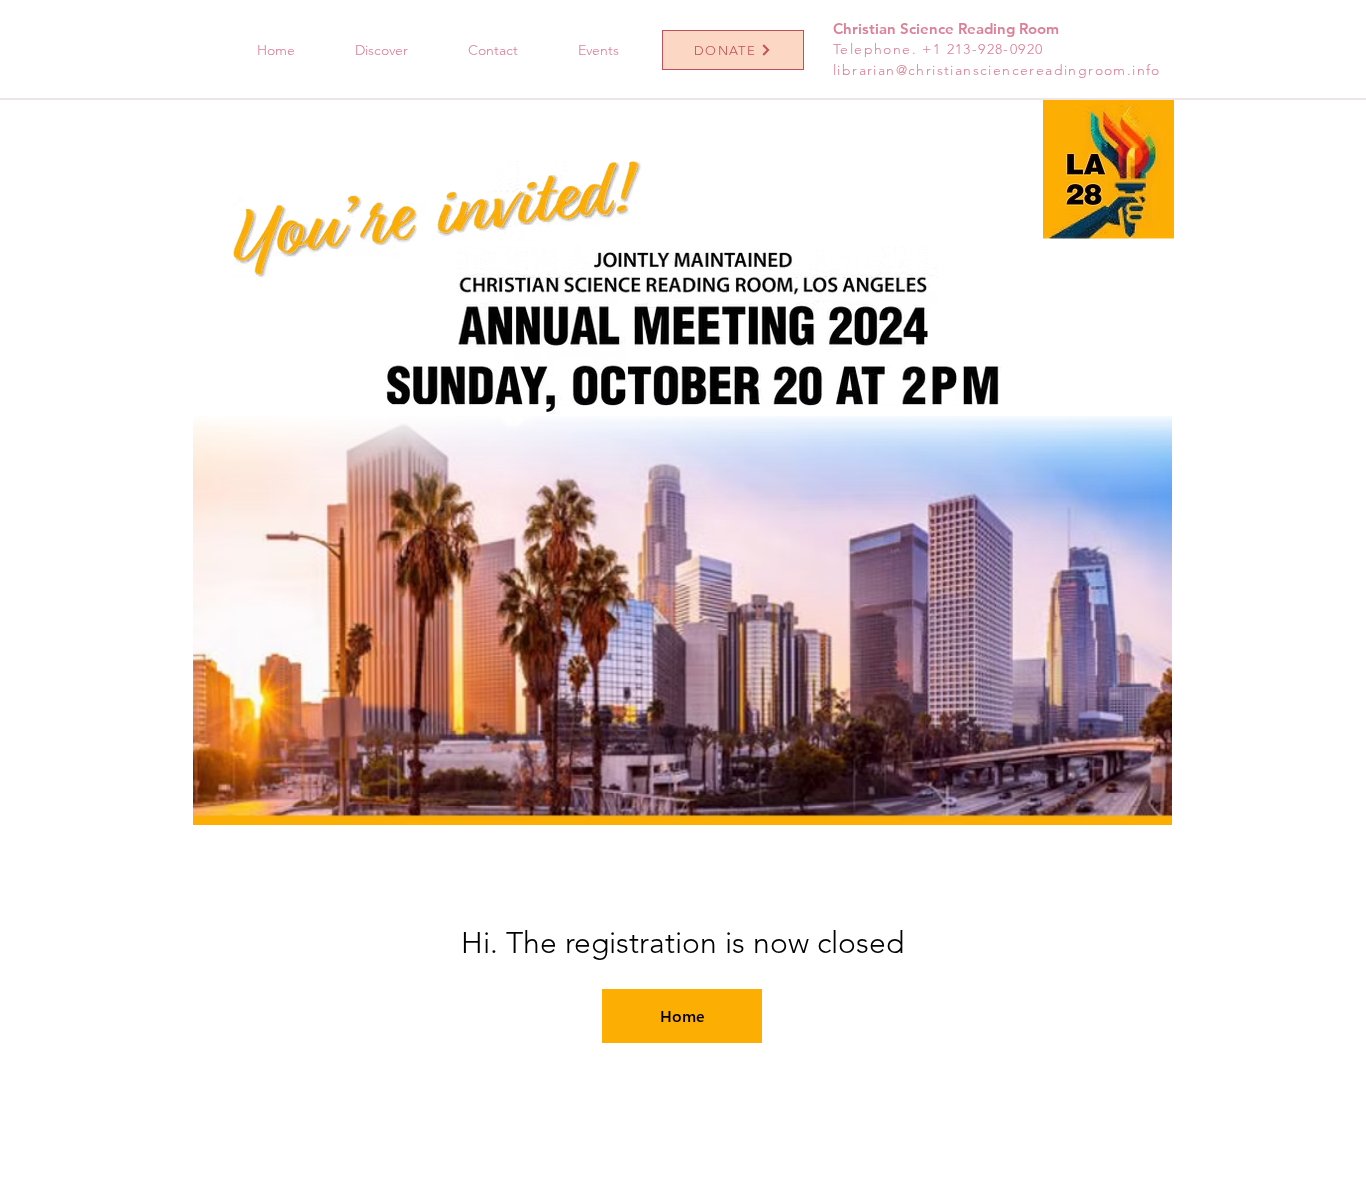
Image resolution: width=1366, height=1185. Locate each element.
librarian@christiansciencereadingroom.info (997, 70)
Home (682, 1015)
